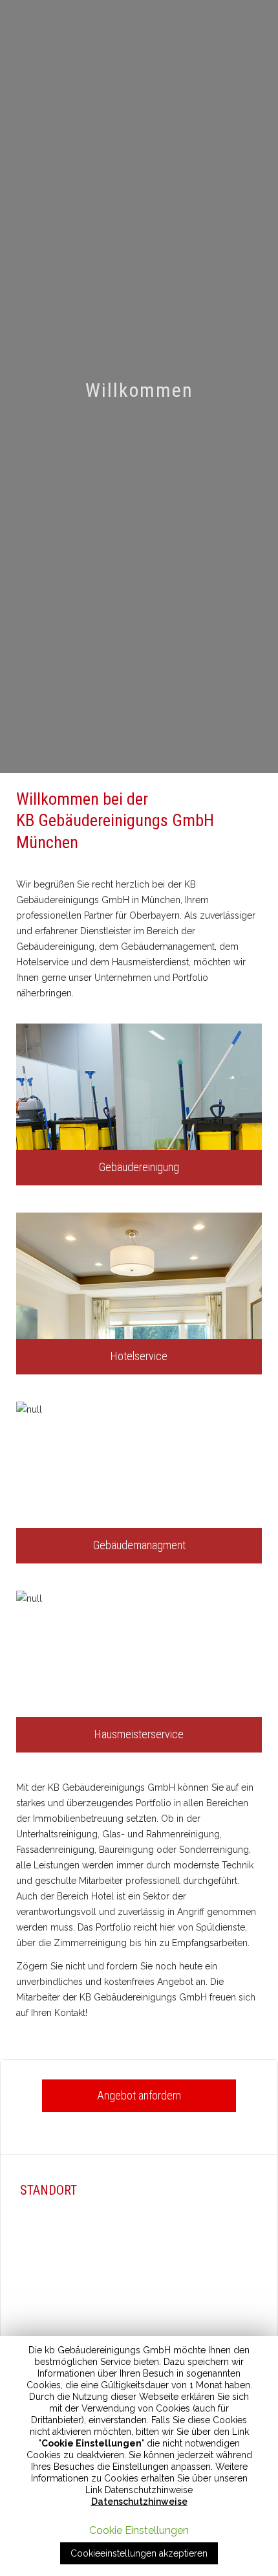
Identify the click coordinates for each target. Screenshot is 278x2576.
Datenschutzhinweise (139, 2502)
